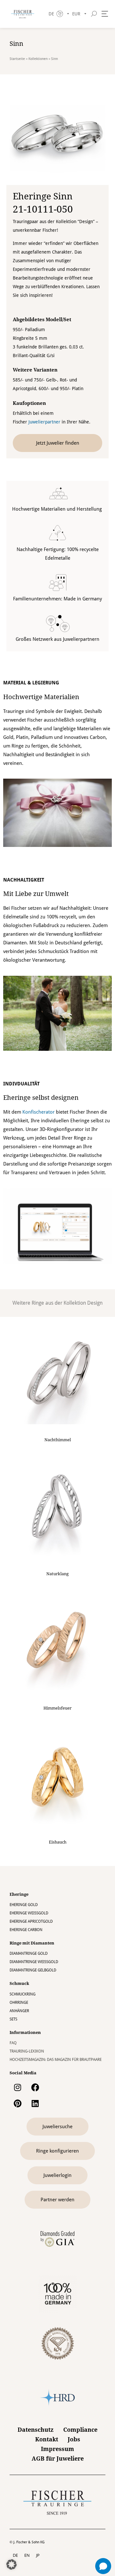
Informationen (25, 2032)
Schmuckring (23, 1994)
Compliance (80, 2430)
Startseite (17, 59)
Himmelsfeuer (57, 1708)
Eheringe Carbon (26, 1930)
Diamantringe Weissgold (34, 1962)
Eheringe (19, 1894)
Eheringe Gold (24, 1905)
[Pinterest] (18, 2103)
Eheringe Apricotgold (31, 1921)
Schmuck (19, 1983)
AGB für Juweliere (58, 2459)
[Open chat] (103, 2566)
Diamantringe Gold (29, 1953)
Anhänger (19, 2011)
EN (27, 2555)
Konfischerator (38, 1112)
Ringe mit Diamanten (32, 1943)
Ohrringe (19, 2003)
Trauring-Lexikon (27, 2051)
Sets (13, 2019)
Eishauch (58, 1842)
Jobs (74, 2439)
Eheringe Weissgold (29, 1913)
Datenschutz (36, 2430)
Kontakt (47, 2439)
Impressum (57, 2449)
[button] (11, 2564)
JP (38, 2555)
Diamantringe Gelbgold (33, 1970)
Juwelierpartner (44, 422)
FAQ (13, 2043)
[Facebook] (35, 2087)
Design (95, 1303)
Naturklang (57, 1574)
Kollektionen (38, 59)
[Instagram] (18, 2087)
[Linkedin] (35, 2103)
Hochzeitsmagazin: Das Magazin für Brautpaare (56, 2060)
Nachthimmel (58, 1440)
